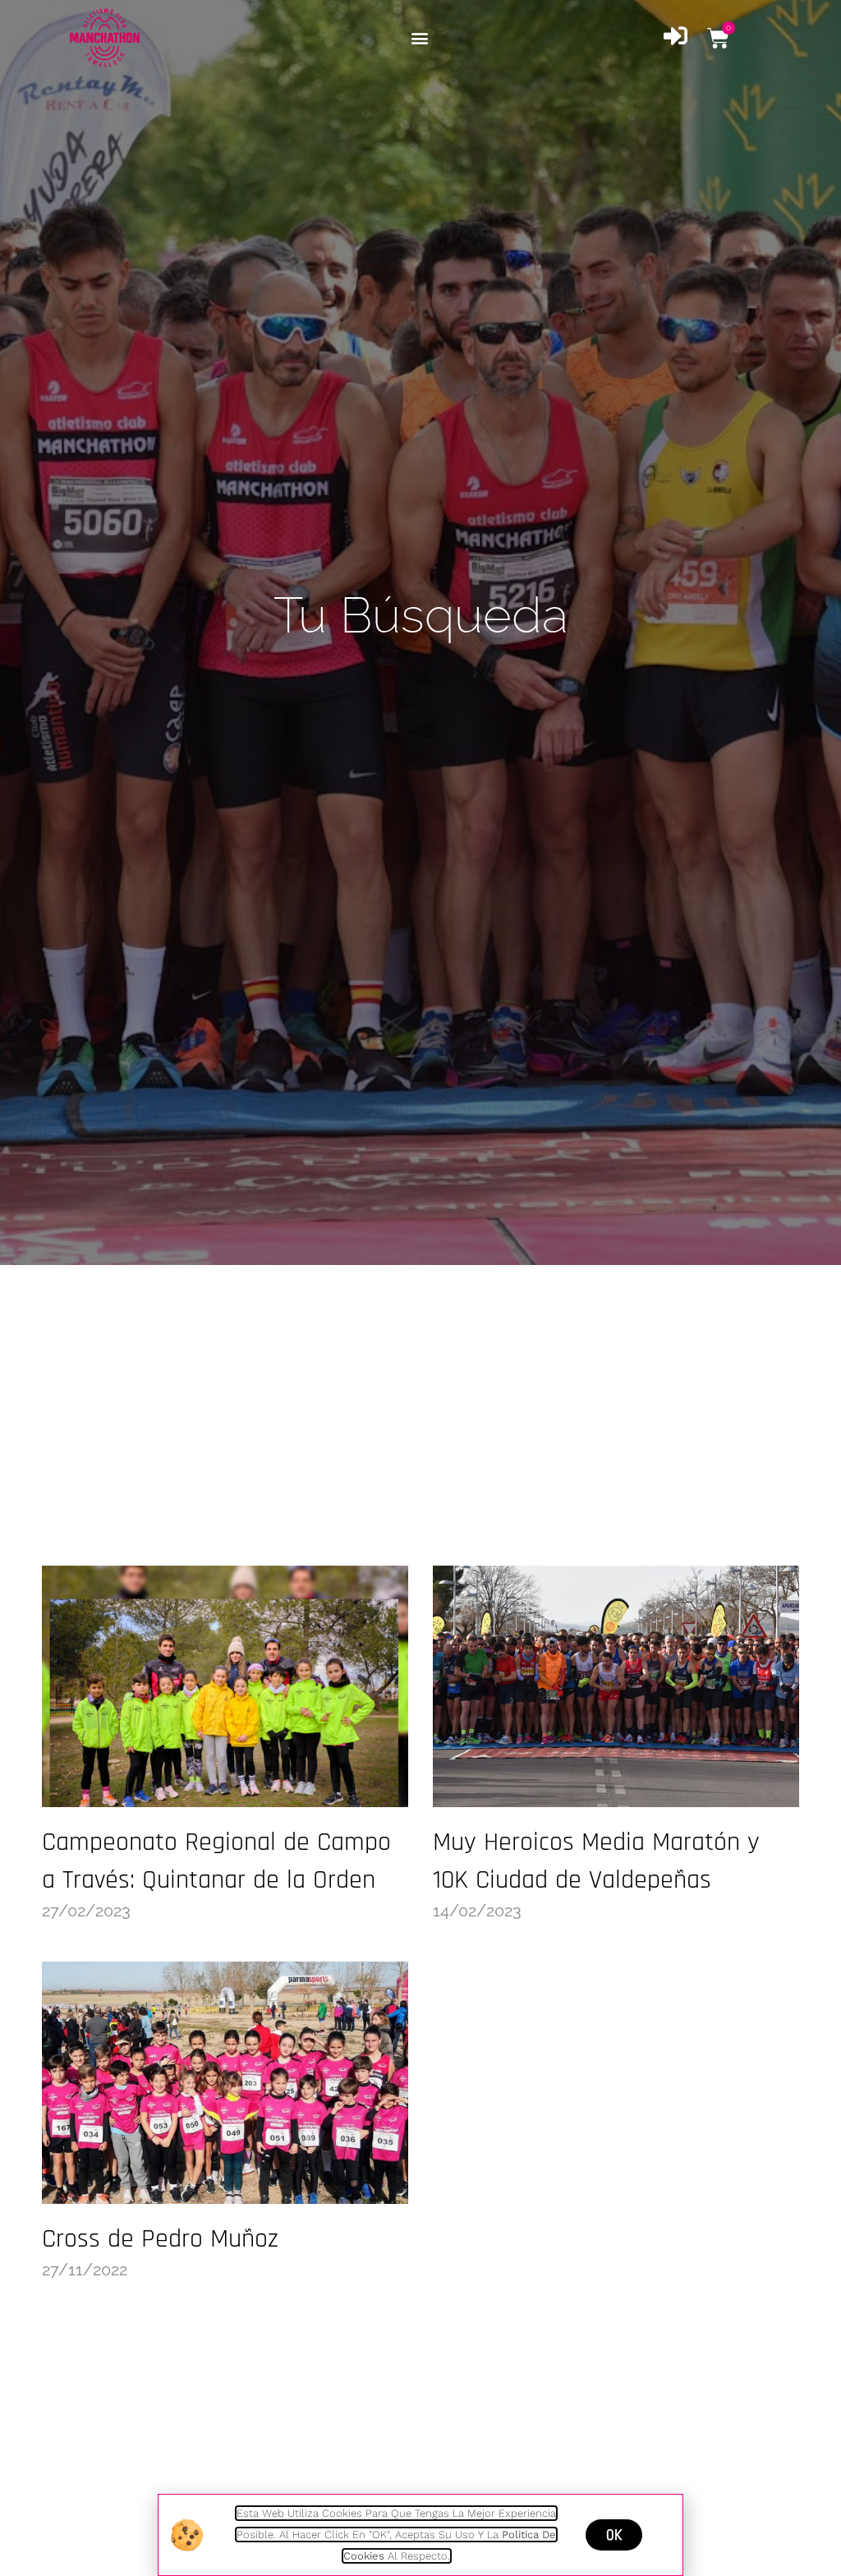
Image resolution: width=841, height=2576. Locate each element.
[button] (419, 38)
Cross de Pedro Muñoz (160, 2239)
